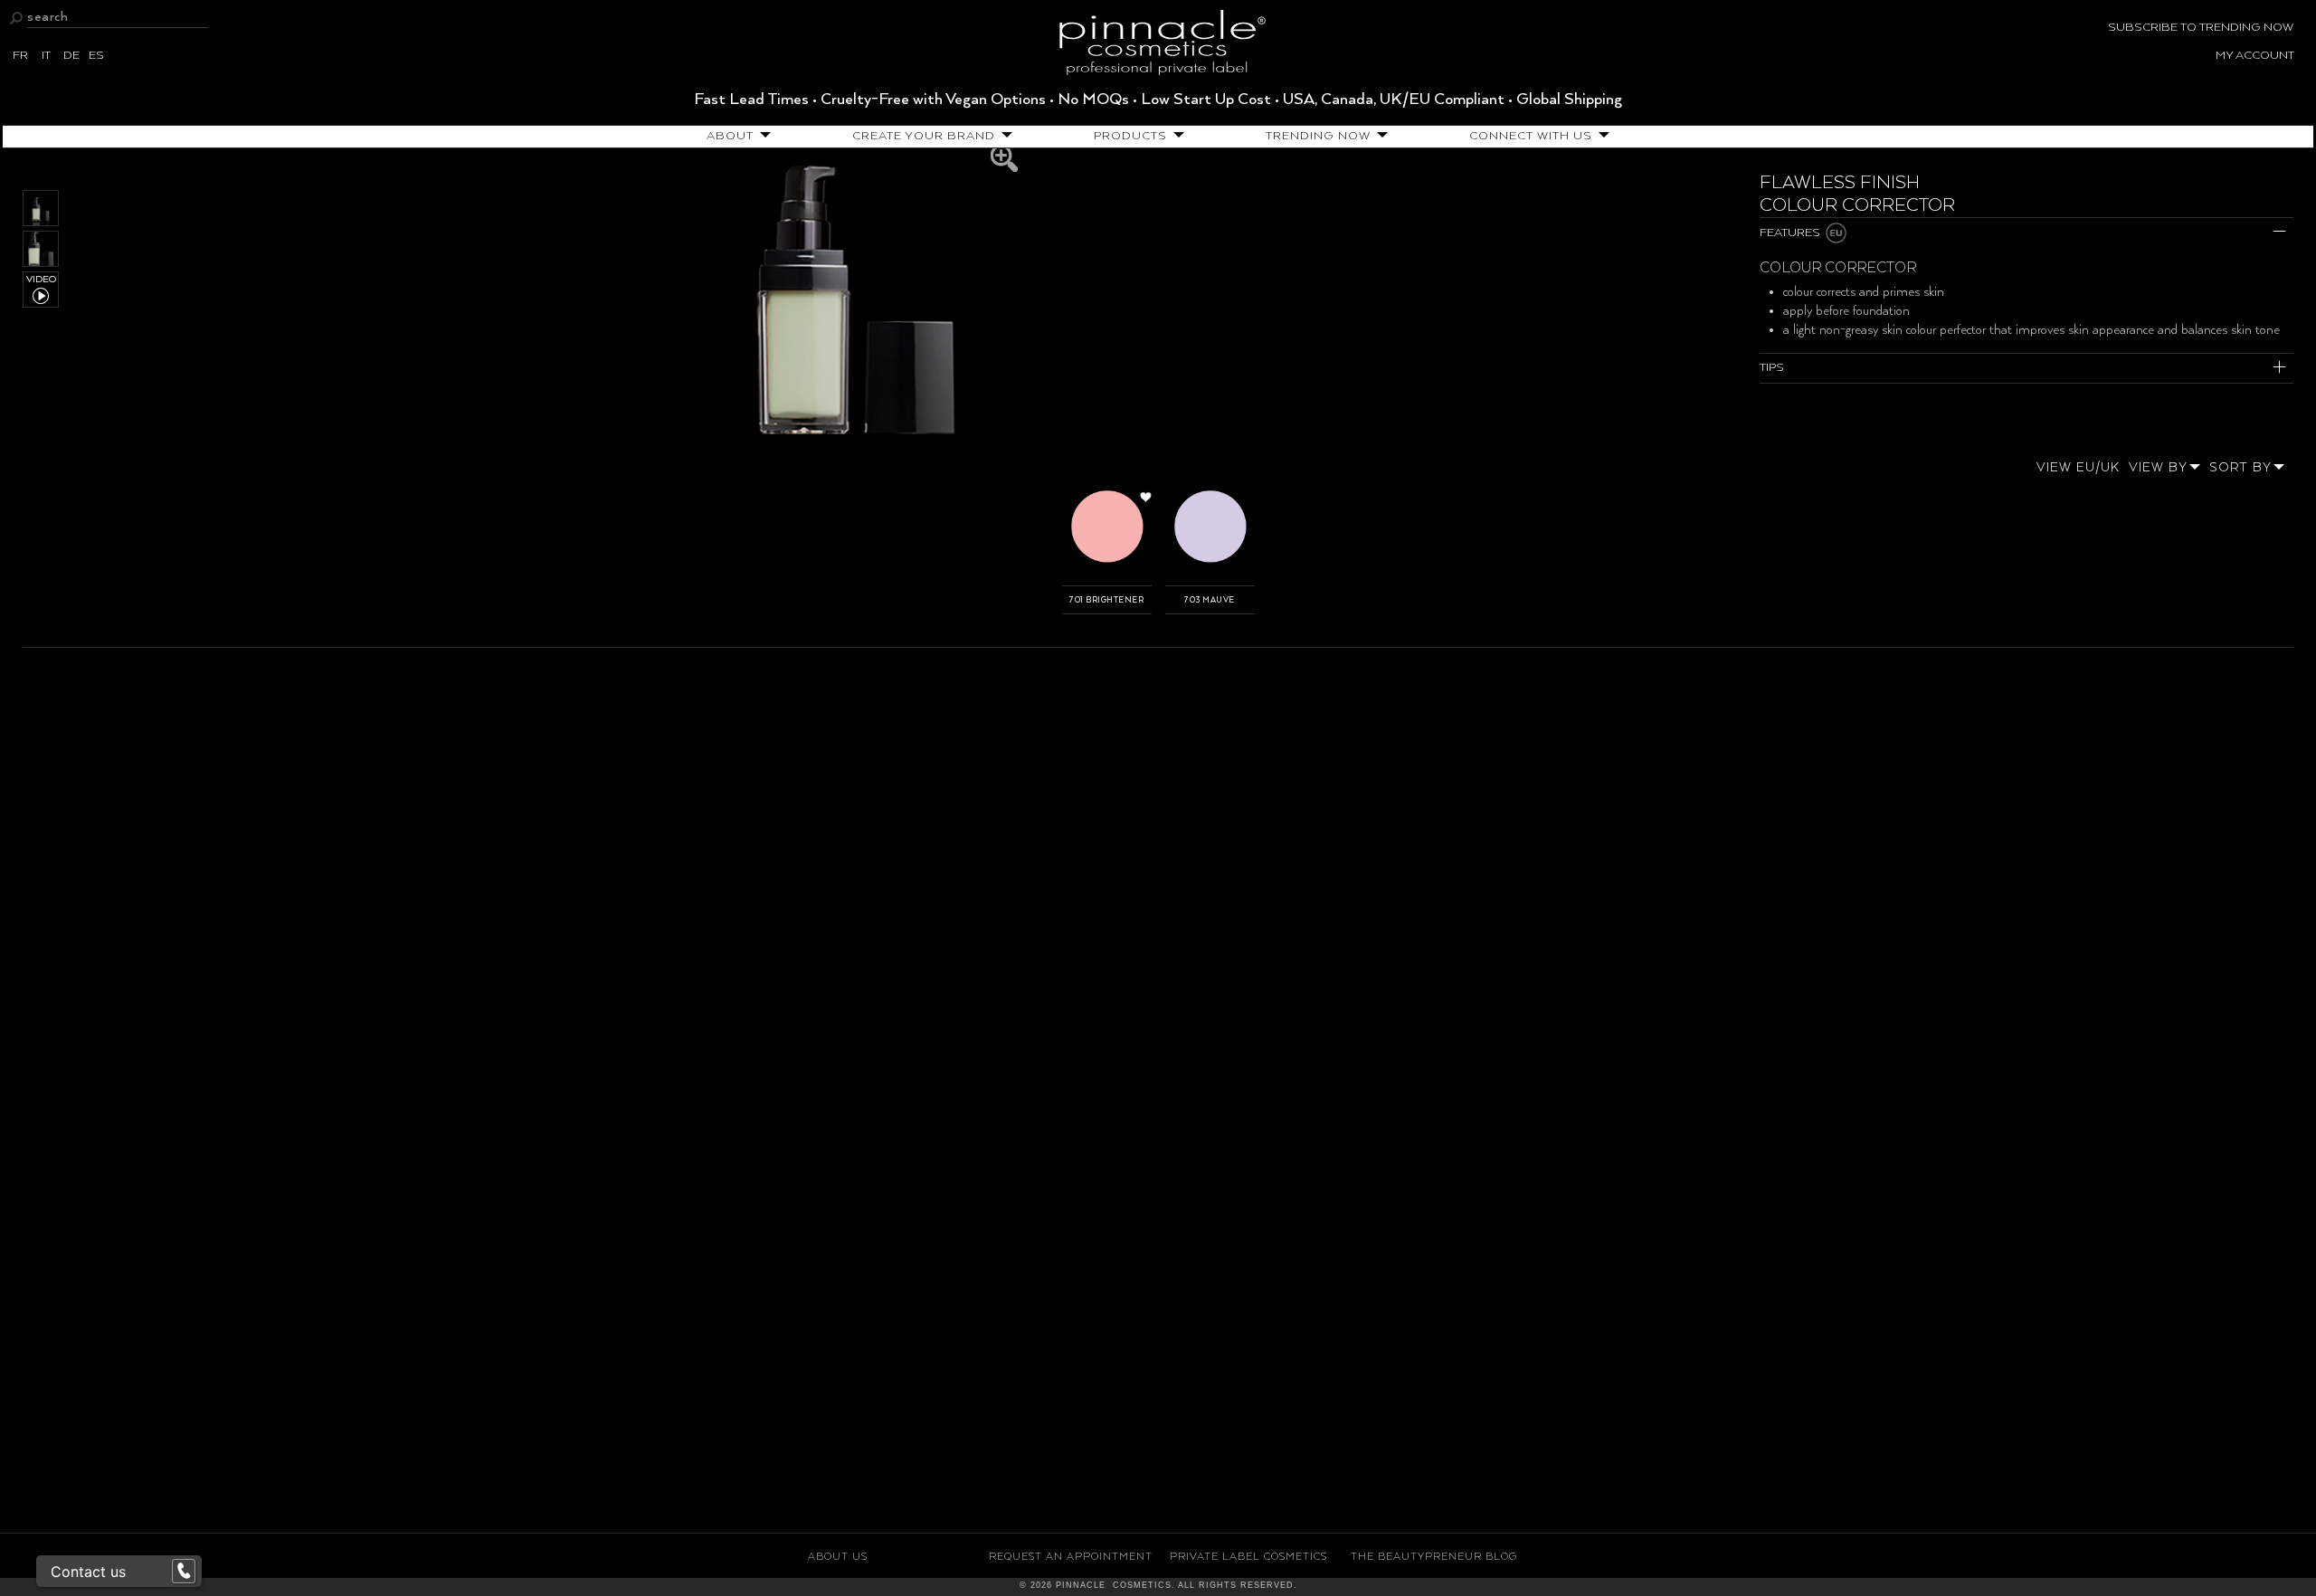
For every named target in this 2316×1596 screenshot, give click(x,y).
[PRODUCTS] (1176, 136)
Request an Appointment (1071, 1557)
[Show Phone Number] (184, 1572)
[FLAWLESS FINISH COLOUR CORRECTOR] (855, 299)
